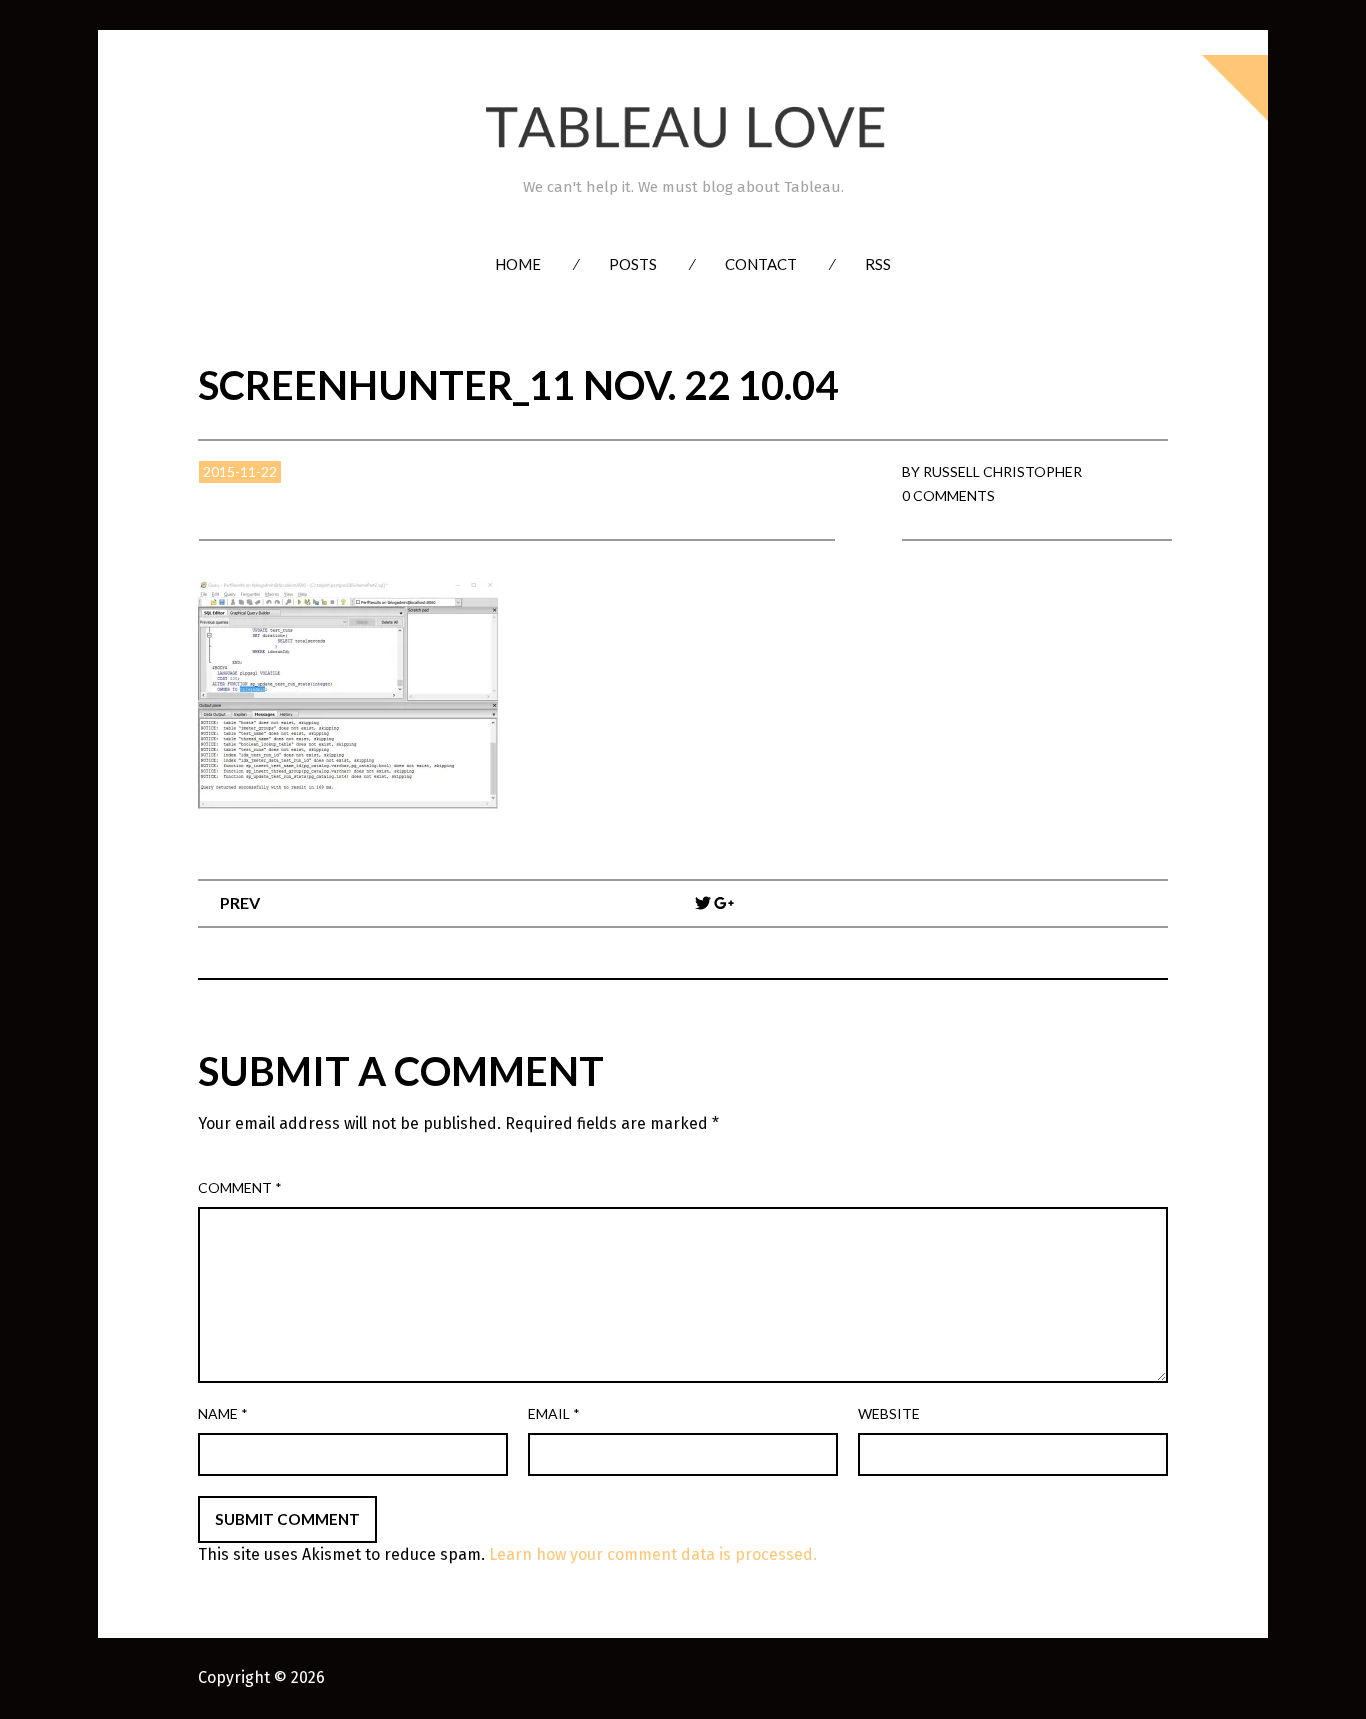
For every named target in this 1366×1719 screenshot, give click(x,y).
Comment (240, 1187)
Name (223, 1413)
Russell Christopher (1002, 471)
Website (889, 1413)
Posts (633, 264)
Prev (240, 902)
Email (554, 1413)
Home (518, 264)
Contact (761, 264)
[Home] (683, 127)
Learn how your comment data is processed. (653, 1554)
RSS (878, 264)
